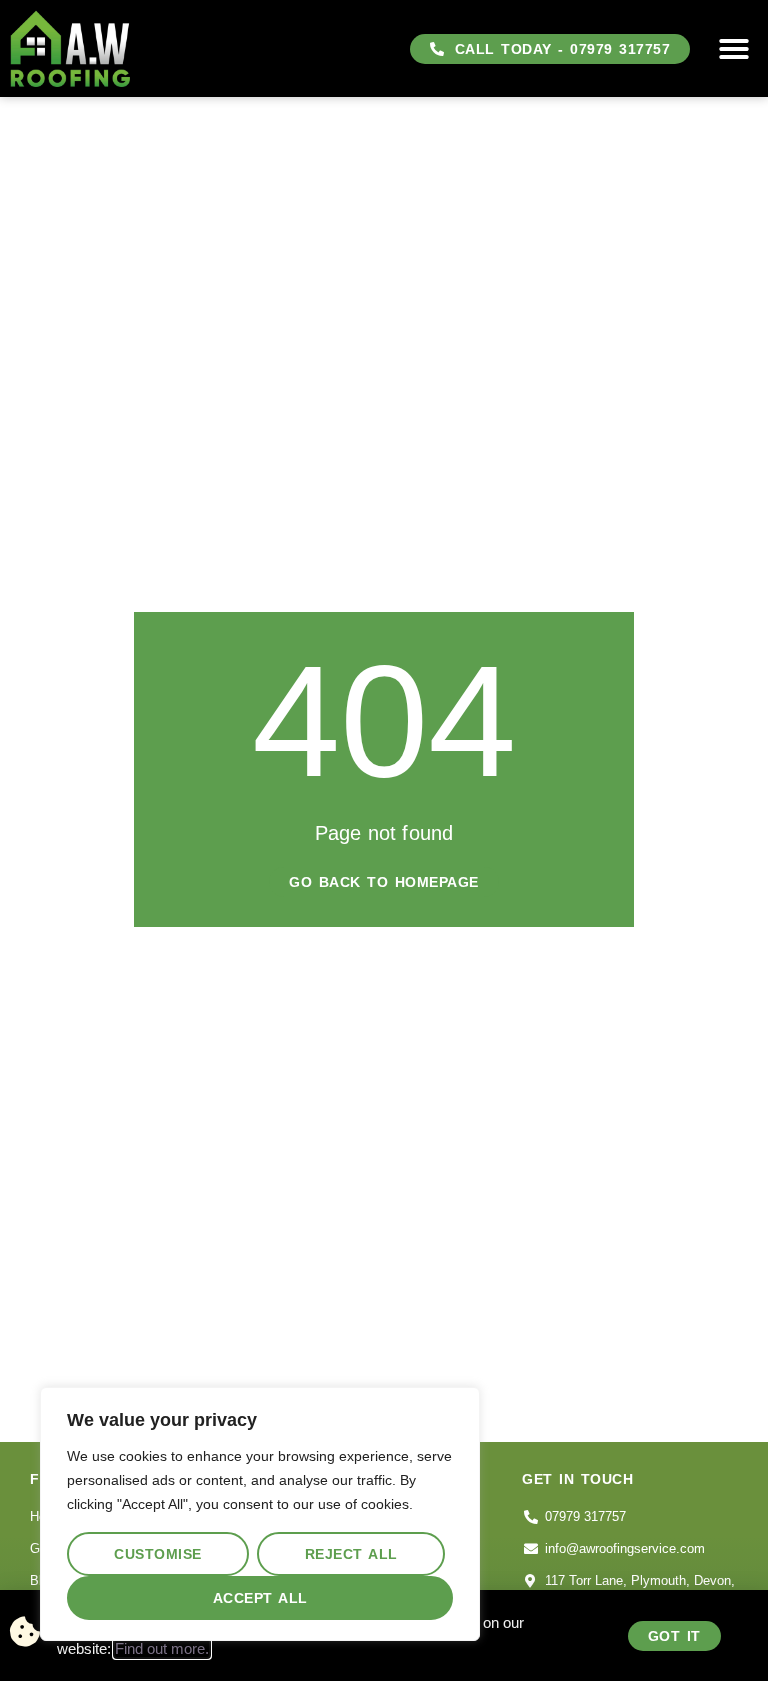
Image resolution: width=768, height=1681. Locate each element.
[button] (734, 49)
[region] (260, 1514)
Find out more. (162, 1648)
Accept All (260, 1598)
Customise (158, 1554)
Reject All (351, 1554)
